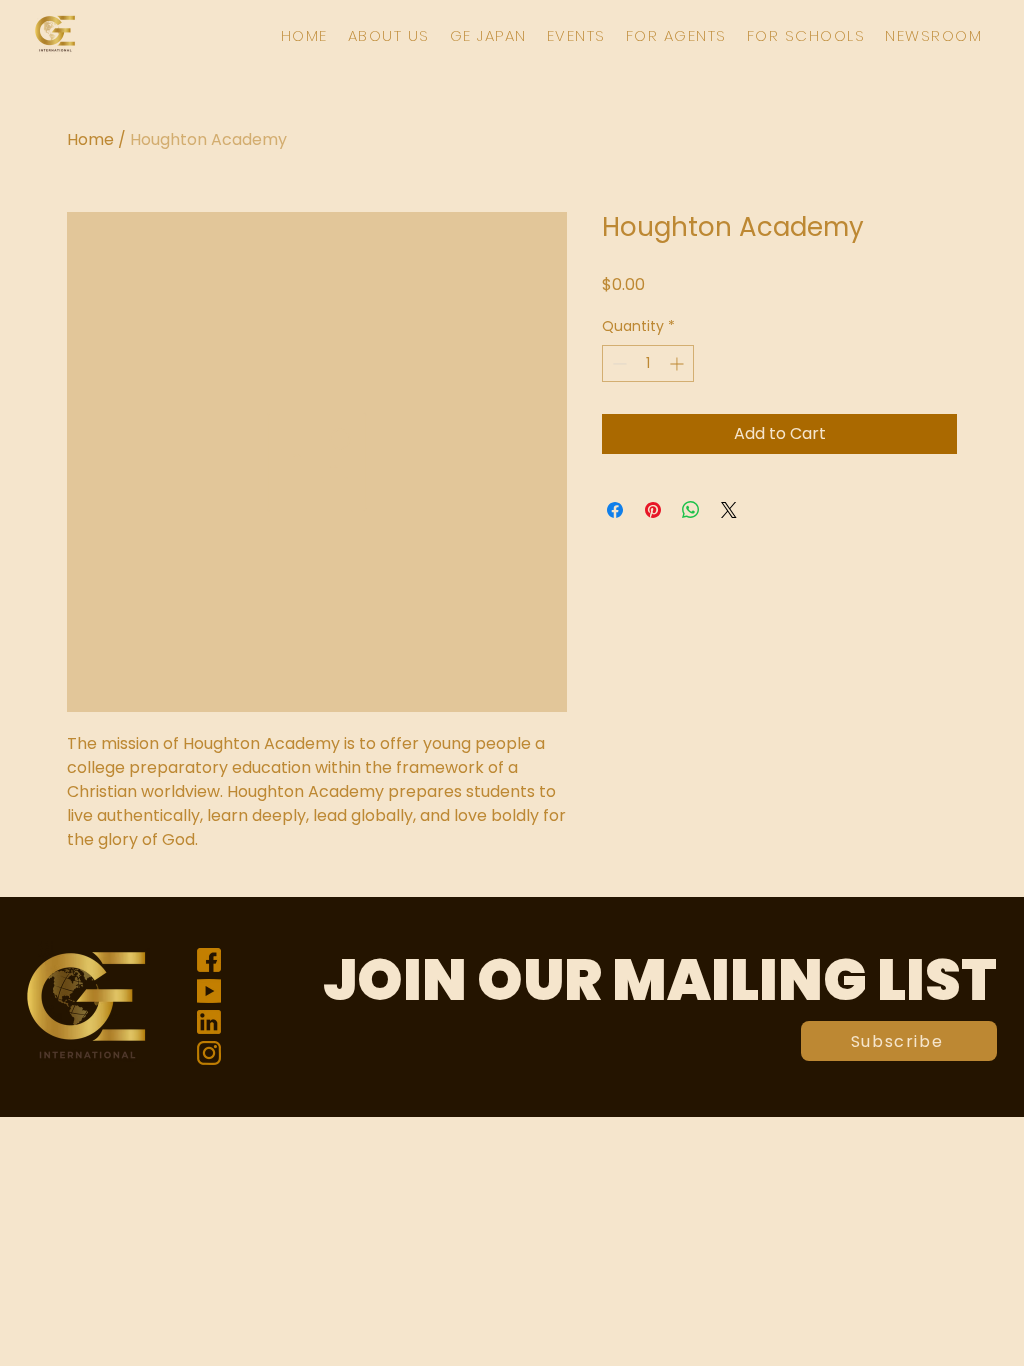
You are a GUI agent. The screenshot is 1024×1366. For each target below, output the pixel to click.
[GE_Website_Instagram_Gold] (209, 1053)
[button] (389, 35)
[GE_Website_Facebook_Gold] (209, 960)
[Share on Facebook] (615, 510)
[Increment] (678, 363)
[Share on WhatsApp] (691, 510)
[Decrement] (617, 363)
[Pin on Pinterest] (653, 510)
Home (90, 139)
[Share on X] (729, 510)
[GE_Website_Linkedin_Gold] (209, 1022)
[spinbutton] (648, 363)
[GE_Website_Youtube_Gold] (209, 991)
